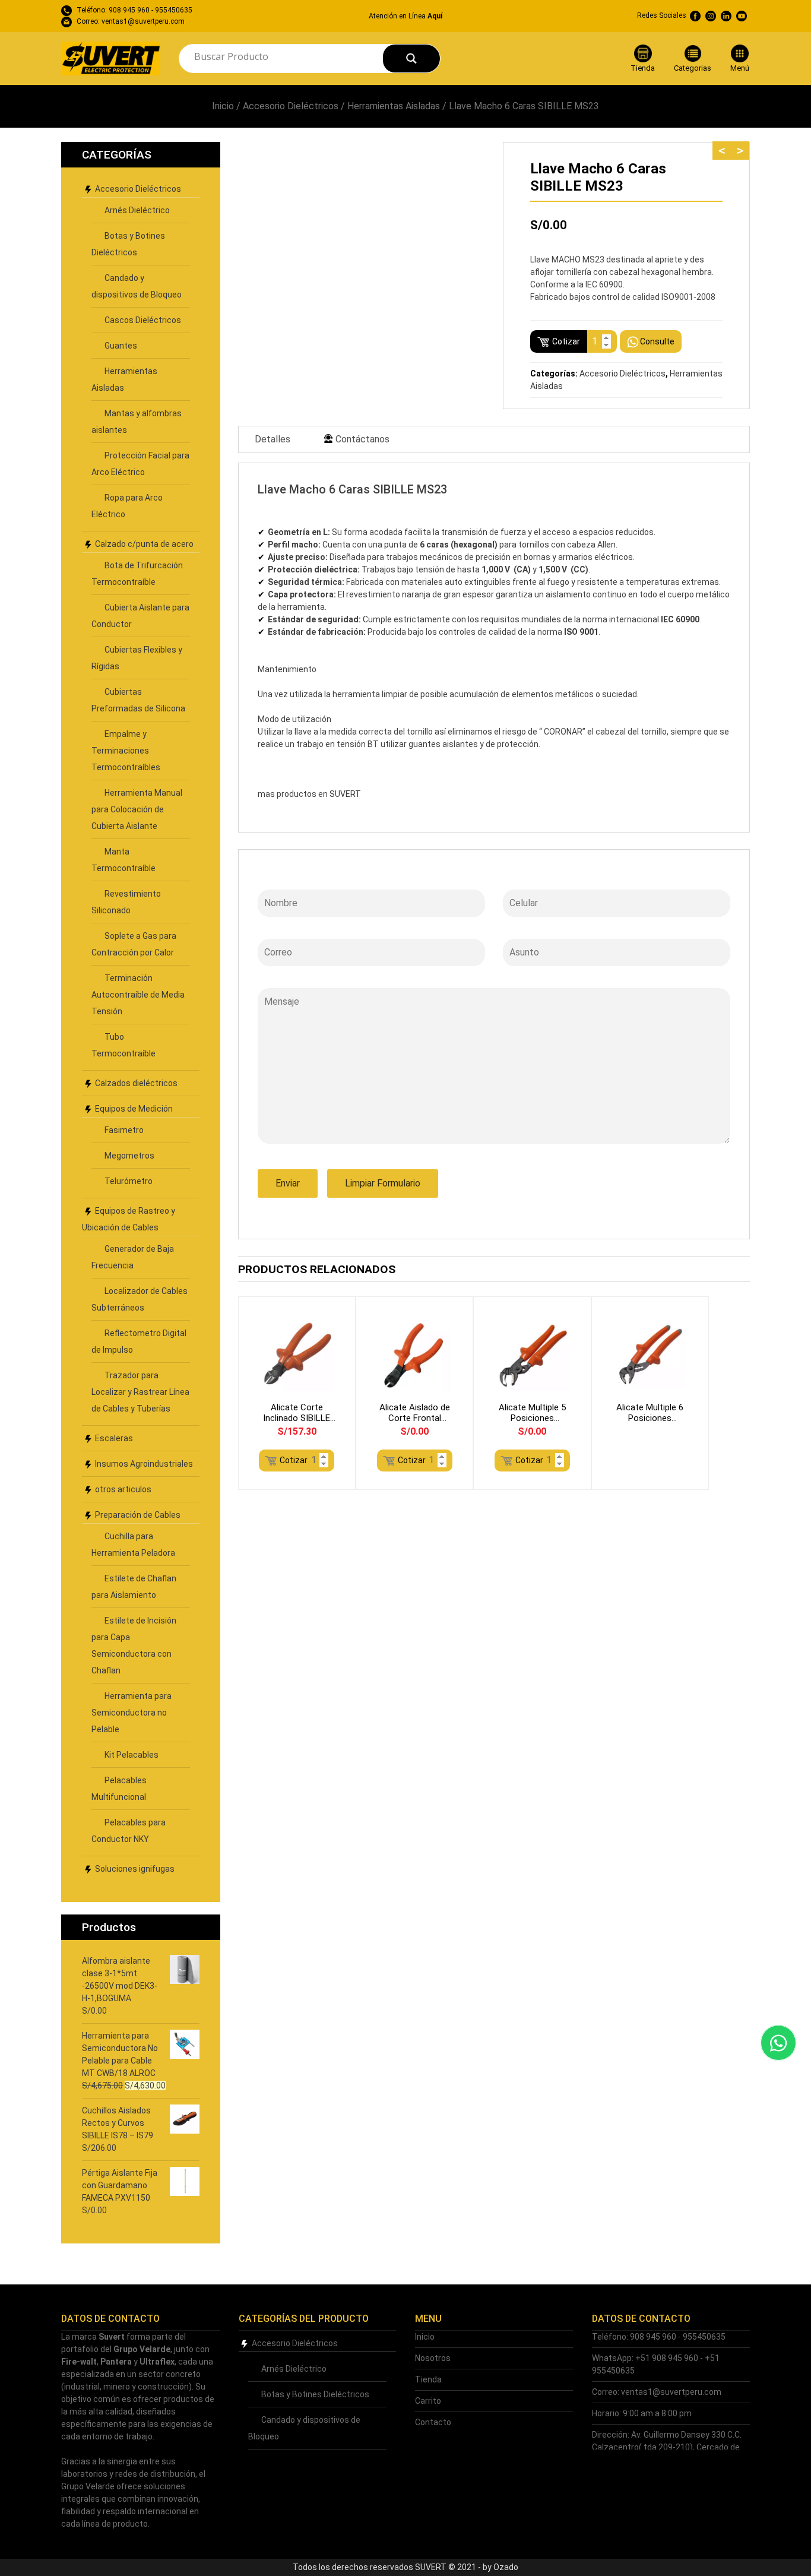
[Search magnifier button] (411, 58)
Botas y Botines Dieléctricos (315, 2394)
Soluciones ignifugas (135, 1869)
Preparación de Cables (138, 1515)
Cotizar (566, 341)
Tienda (428, 2379)
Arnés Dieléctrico (137, 210)
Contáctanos (362, 439)
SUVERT (346, 794)
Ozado (506, 2567)
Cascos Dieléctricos (143, 320)
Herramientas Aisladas (394, 106)
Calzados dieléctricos (136, 1083)
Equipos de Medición (134, 1109)
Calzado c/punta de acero (144, 544)
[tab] (273, 439)
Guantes (121, 346)
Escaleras (114, 1438)
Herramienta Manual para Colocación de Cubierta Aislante (137, 809)
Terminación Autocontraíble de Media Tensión (138, 995)
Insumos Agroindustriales (144, 1464)
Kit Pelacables (132, 1755)
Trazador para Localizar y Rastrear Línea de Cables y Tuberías (140, 1392)
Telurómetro (129, 1181)
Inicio (223, 106)
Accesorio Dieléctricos (291, 106)
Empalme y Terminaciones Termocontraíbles (126, 751)
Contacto (433, 2422)
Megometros (129, 1156)
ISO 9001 (581, 632)
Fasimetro (124, 1130)
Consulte (657, 341)
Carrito (428, 2401)
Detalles (273, 439)
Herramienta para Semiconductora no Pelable (132, 1713)
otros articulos (123, 1489)
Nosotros (433, 2358)
